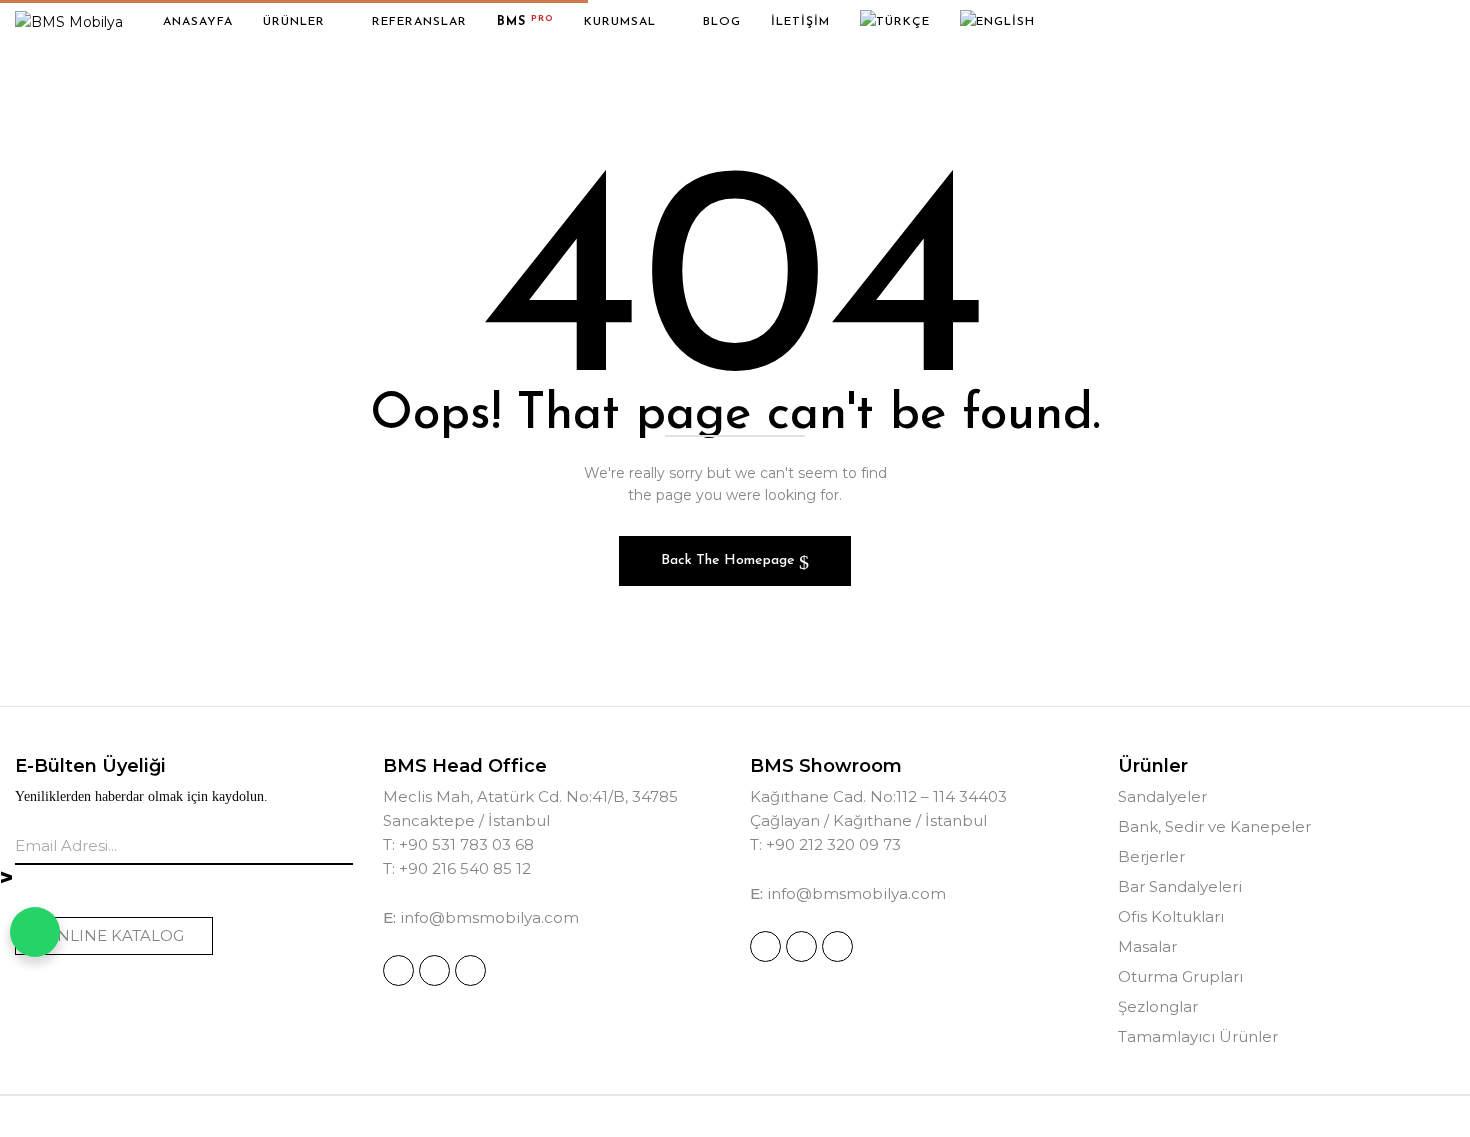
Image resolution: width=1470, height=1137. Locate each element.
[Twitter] (470, 970)
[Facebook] (434, 970)
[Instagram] (398, 970)
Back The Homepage (730, 560)
